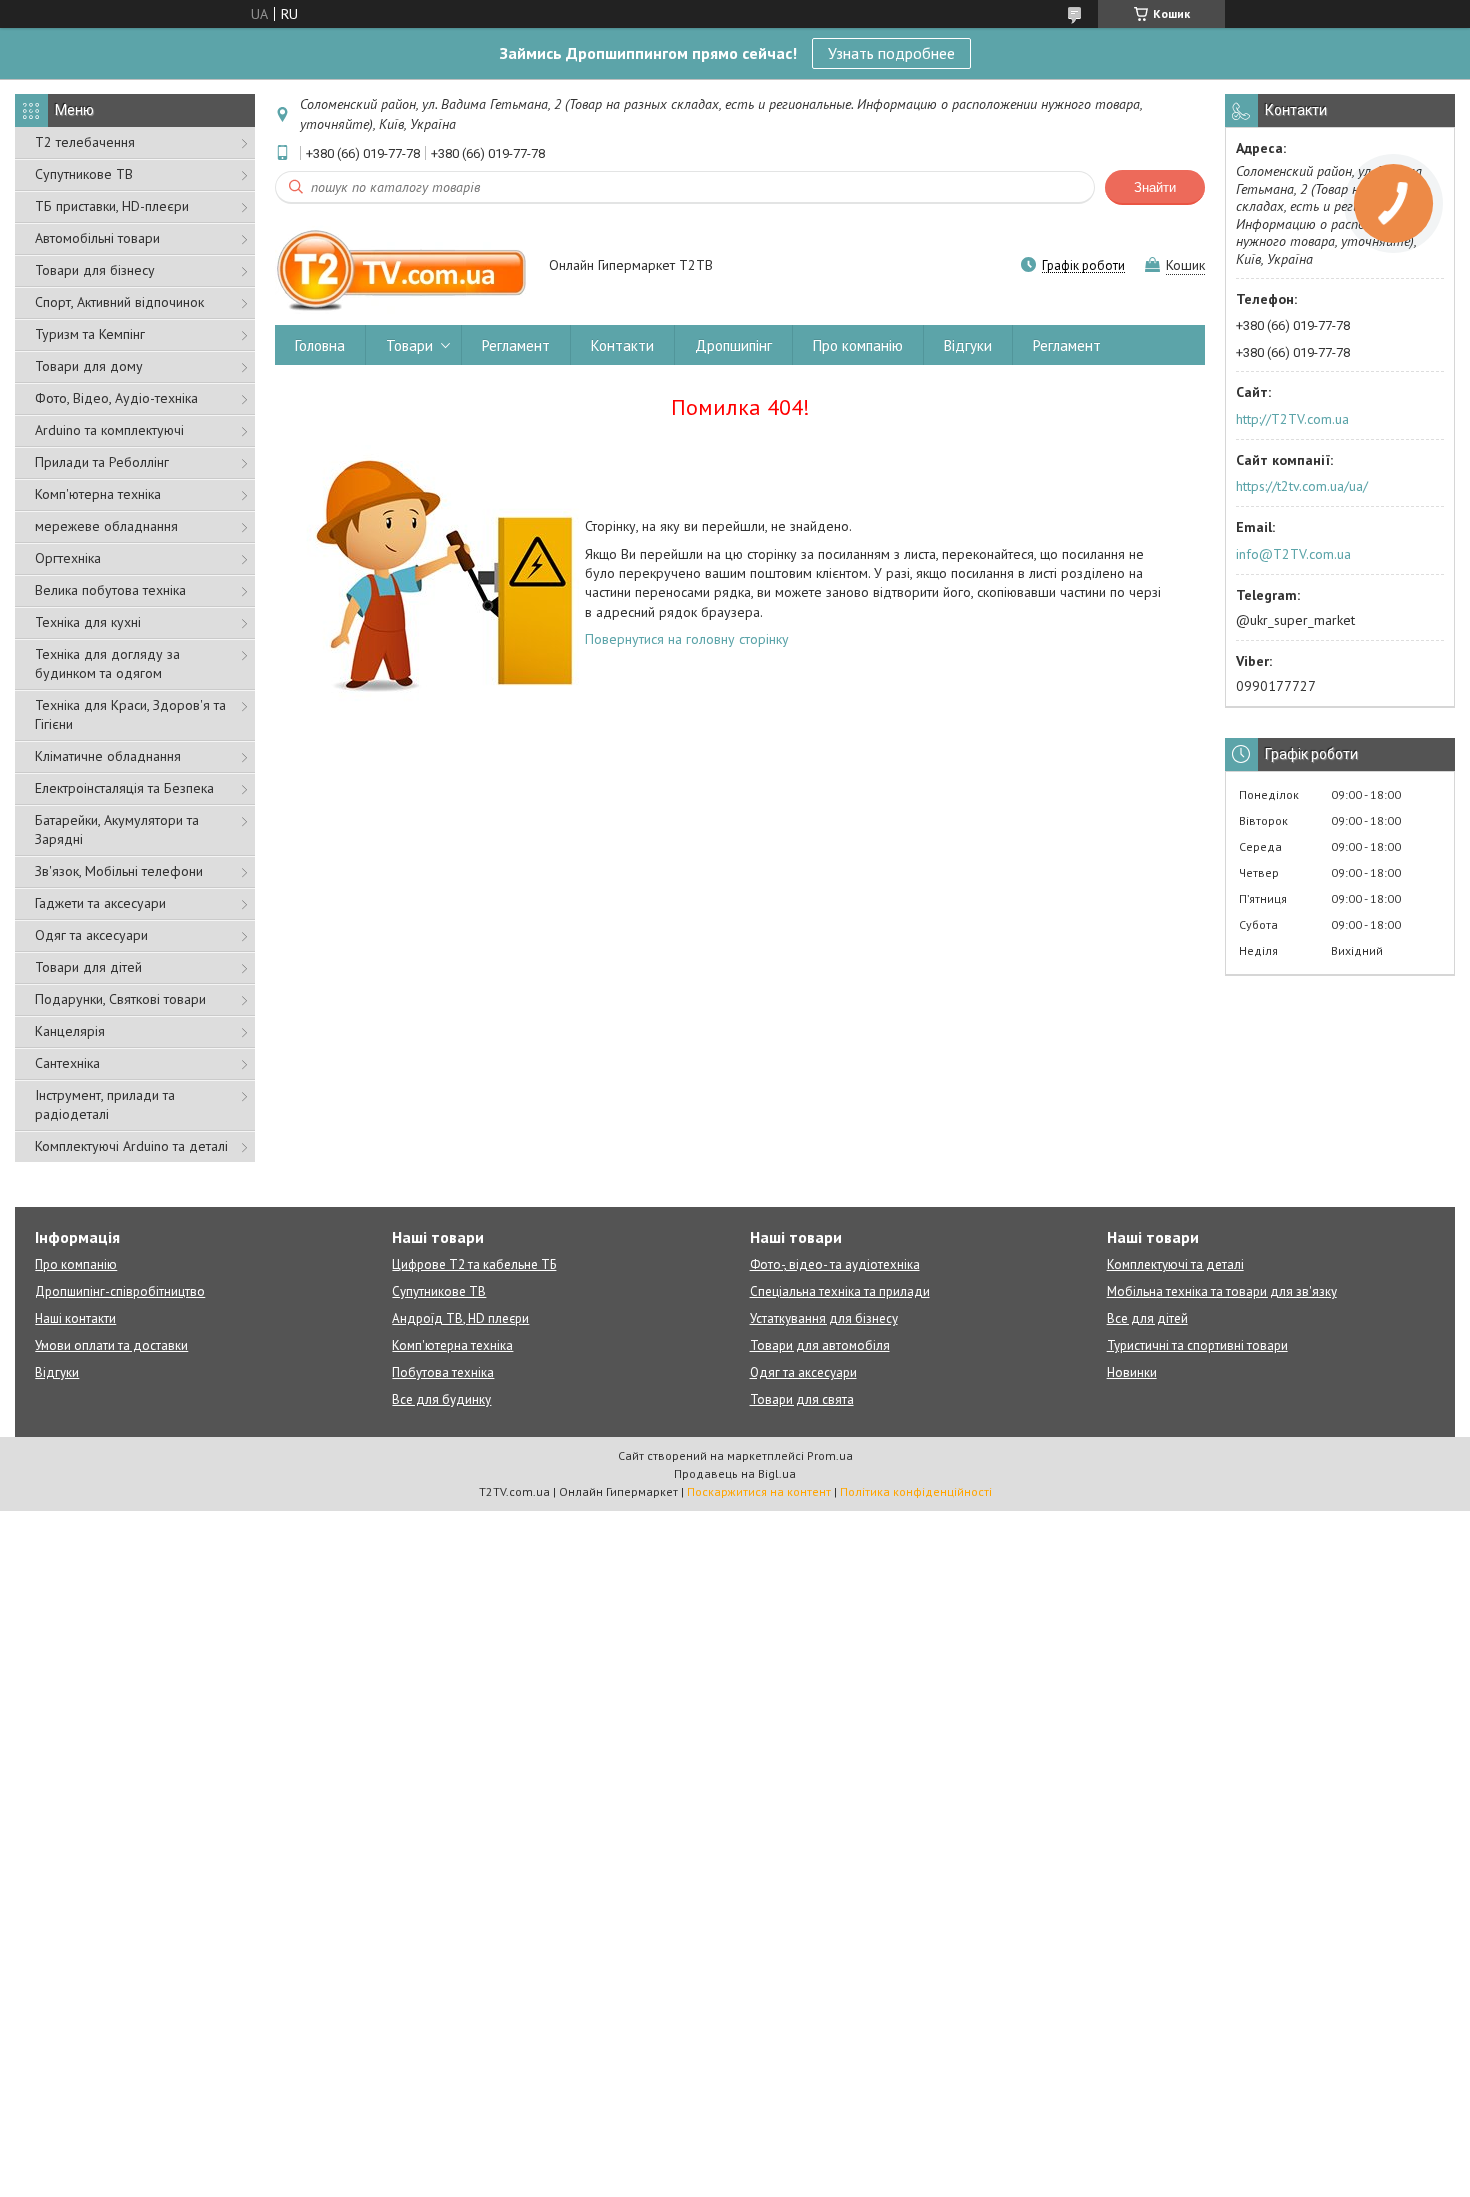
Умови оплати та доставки (111, 1345)
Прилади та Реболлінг (102, 462)
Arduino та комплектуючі (109, 430)
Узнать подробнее (891, 53)
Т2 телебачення (85, 142)
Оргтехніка (68, 558)
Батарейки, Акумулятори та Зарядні (117, 829)
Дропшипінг (733, 345)
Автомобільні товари (97, 238)
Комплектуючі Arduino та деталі (131, 1146)
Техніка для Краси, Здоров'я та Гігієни (130, 714)
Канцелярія (70, 1031)
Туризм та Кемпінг (90, 334)
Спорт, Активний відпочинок (119, 302)
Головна (320, 345)
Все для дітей (1147, 1318)
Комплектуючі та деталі (1175, 1264)
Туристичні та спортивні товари (1197, 1345)
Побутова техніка (443, 1372)
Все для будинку (441, 1399)
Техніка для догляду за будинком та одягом (107, 663)
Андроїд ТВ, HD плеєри (460, 1318)
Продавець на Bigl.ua (735, 1473)
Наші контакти (75, 1318)
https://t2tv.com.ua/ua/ (1302, 486)
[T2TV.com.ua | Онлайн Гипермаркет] (402, 267)
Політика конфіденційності (916, 1491)
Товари (409, 345)
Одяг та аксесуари (91, 935)
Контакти (622, 345)
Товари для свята (802, 1399)
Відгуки (968, 345)
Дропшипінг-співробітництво (120, 1291)
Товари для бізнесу (95, 270)
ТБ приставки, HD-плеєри (112, 206)
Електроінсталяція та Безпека (124, 788)
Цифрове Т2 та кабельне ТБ (474, 1264)
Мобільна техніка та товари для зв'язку (1222, 1291)
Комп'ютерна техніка (98, 494)
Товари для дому (89, 366)
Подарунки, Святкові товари (120, 999)
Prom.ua (830, 1455)
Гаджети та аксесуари (100, 903)
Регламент (516, 345)
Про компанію (858, 345)
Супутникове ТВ (84, 174)
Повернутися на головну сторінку (687, 639)
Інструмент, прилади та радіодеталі (105, 1104)
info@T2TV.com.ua (1293, 554)
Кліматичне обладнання (108, 756)
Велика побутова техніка (110, 590)
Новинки (1132, 1372)
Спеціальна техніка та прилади (840, 1291)
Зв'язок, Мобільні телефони (119, 871)
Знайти (1155, 187)
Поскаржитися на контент (759, 1491)
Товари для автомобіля (820, 1345)
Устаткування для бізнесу (824, 1318)
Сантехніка (67, 1063)
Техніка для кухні (88, 622)
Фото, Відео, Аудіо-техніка (116, 398)
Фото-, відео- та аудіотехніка (835, 1264)
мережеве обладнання (106, 526)
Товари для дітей (88, 967)
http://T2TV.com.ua (1292, 419)
